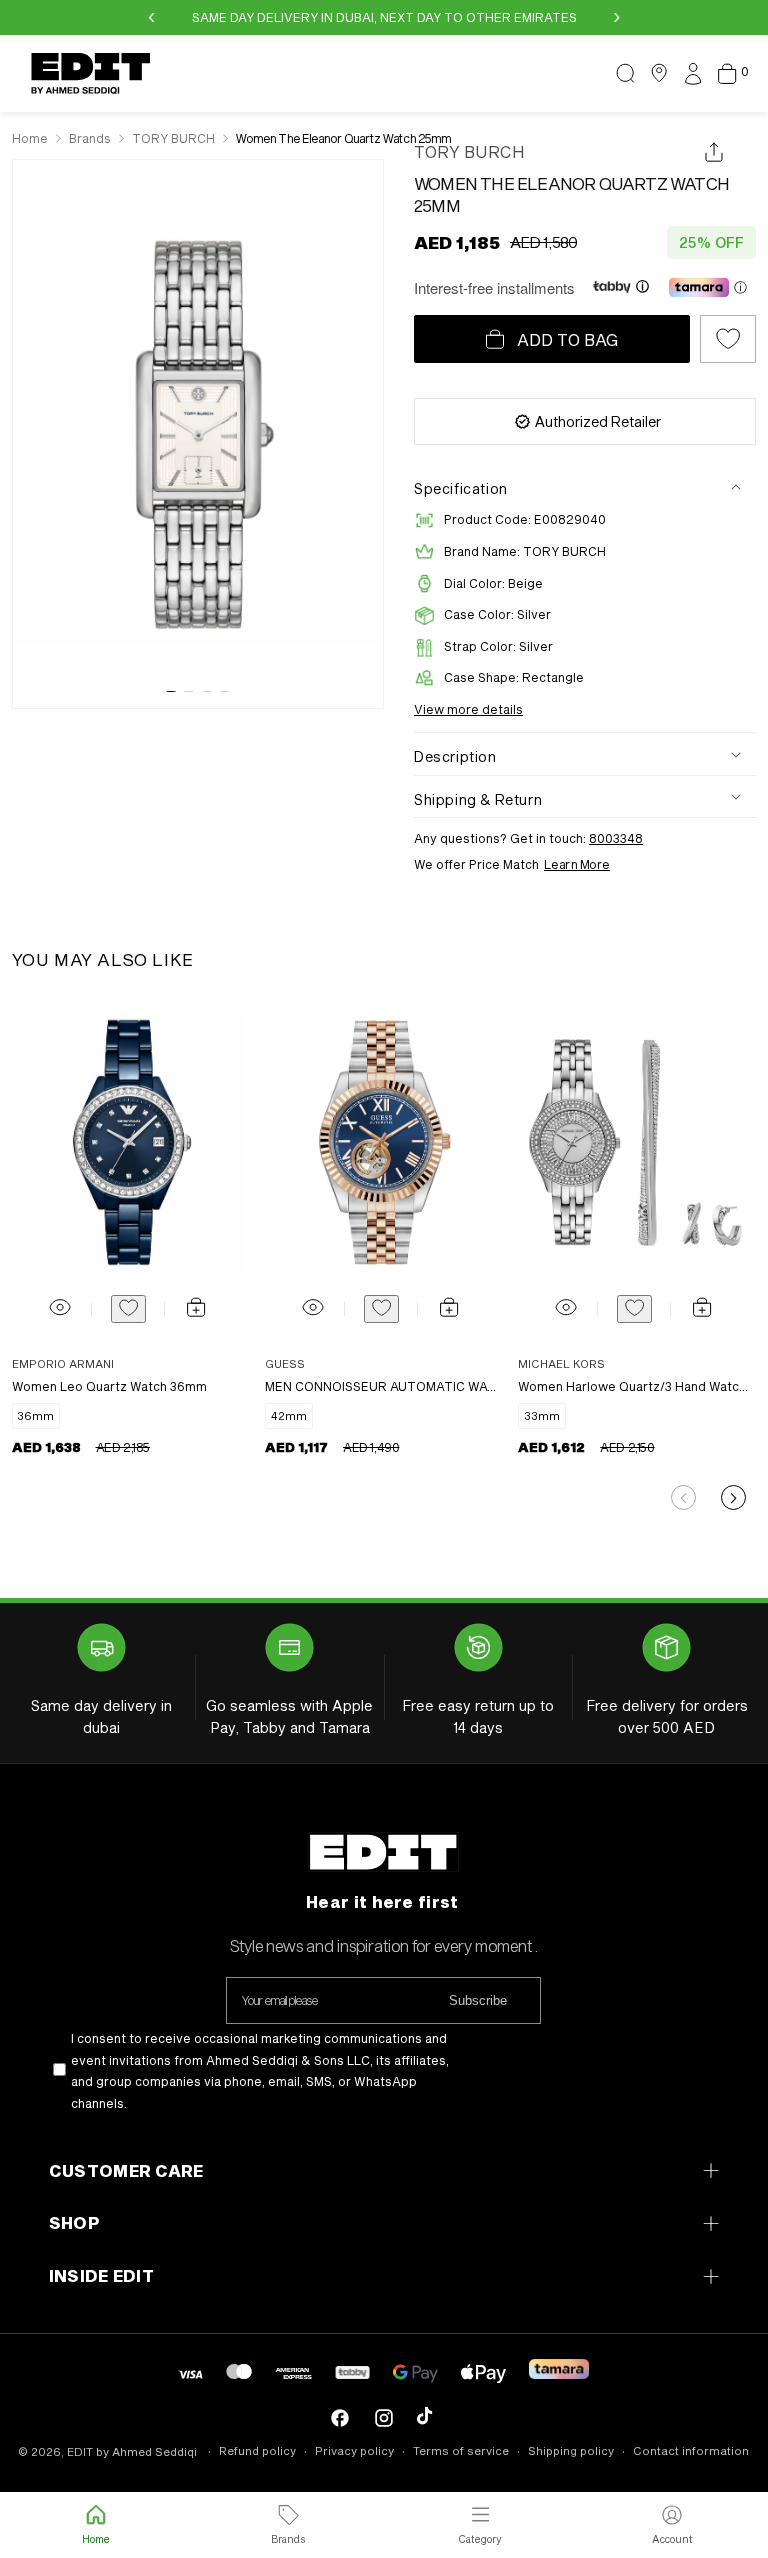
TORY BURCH (469, 151)
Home (30, 138)
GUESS (285, 1363)
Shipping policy (571, 2450)
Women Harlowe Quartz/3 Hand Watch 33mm (634, 1386)
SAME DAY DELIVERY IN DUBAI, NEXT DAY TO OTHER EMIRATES (384, 17)
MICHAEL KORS (561, 1363)
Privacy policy (354, 2450)
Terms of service (461, 2450)
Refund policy (257, 2450)
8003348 (616, 838)
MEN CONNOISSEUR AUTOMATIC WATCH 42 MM (381, 1386)
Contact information (691, 2450)
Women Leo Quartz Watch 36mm (109, 1386)
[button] (625, 73)
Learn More (577, 864)
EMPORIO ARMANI (63, 1363)
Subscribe (478, 2000)
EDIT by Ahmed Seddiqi (132, 2451)
